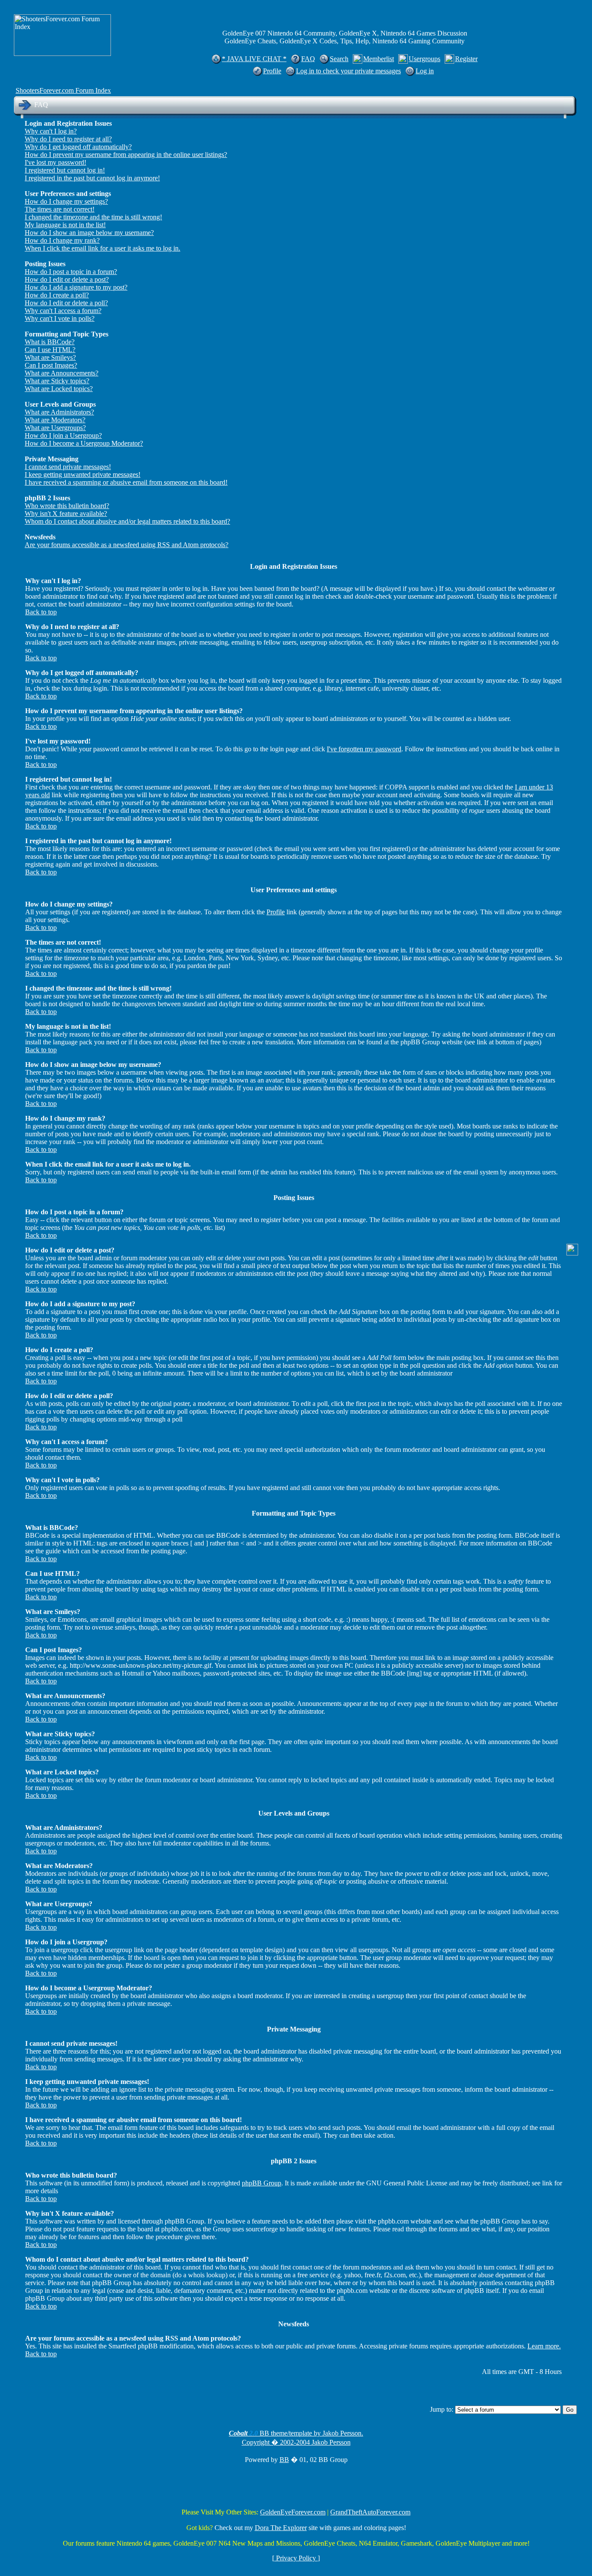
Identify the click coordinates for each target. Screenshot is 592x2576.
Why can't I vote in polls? (60, 318)
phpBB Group (262, 2183)
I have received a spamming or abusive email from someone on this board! (126, 482)
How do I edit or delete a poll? (66, 303)
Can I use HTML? (50, 350)
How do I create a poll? (57, 295)
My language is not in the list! (65, 225)
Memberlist (379, 59)
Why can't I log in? (51, 131)
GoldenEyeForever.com (293, 2512)
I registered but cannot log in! (65, 170)
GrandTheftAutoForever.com (370, 2512)
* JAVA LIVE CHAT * (254, 59)
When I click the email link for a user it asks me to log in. (102, 248)
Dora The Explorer (281, 2528)
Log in (425, 71)
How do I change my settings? (66, 201)
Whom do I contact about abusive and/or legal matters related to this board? (127, 521)
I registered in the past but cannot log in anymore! (92, 178)
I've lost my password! (55, 162)
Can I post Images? (51, 365)
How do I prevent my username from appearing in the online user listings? (126, 155)
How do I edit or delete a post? (67, 279)
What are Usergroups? (55, 428)
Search (339, 59)
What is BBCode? (50, 342)
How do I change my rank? (62, 240)
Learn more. (544, 2346)
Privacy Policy (296, 2558)
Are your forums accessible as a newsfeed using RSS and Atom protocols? (127, 545)
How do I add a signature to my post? (76, 287)
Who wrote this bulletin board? (67, 506)
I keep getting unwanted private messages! (83, 474)
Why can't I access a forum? (63, 311)
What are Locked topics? (59, 389)
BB (284, 2460)
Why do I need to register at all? (68, 139)
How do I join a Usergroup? (63, 435)
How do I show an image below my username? (89, 233)
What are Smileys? (50, 357)
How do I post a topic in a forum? (71, 272)
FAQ (308, 59)
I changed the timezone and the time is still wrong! (93, 217)
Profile (272, 71)
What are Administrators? (59, 412)
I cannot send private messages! (68, 467)
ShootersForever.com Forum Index (63, 90)
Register (466, 59)
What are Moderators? (55, 420)
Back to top (41, 612)
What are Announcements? (62, 373)
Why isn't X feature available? (66, 514)
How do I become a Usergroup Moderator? (84, 443)
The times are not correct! (60, 209)
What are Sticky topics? (57, 381)
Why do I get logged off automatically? (78, 147)
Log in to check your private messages (348, 71)
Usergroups (424, 59)
